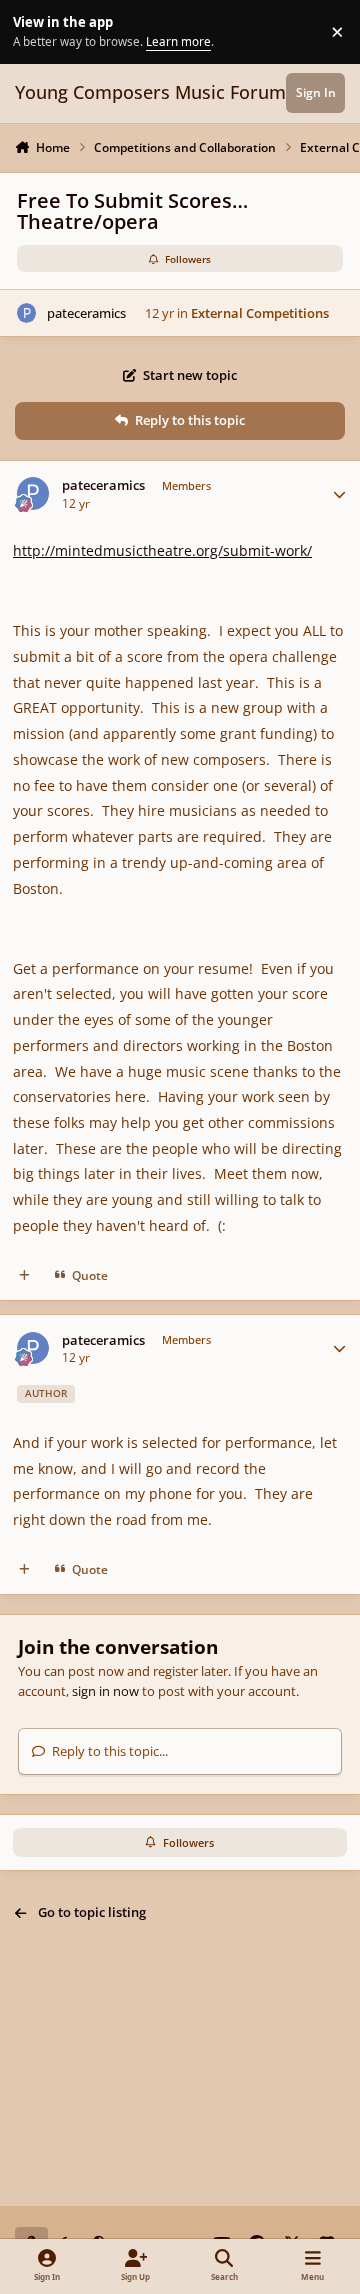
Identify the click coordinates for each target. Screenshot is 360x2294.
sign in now (105, 1691)
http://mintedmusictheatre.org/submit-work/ (162, 550)
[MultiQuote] (24, 1275)
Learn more (34, 31)
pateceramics (86, 313)
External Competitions (260, 313)
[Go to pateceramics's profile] (27, 313)
